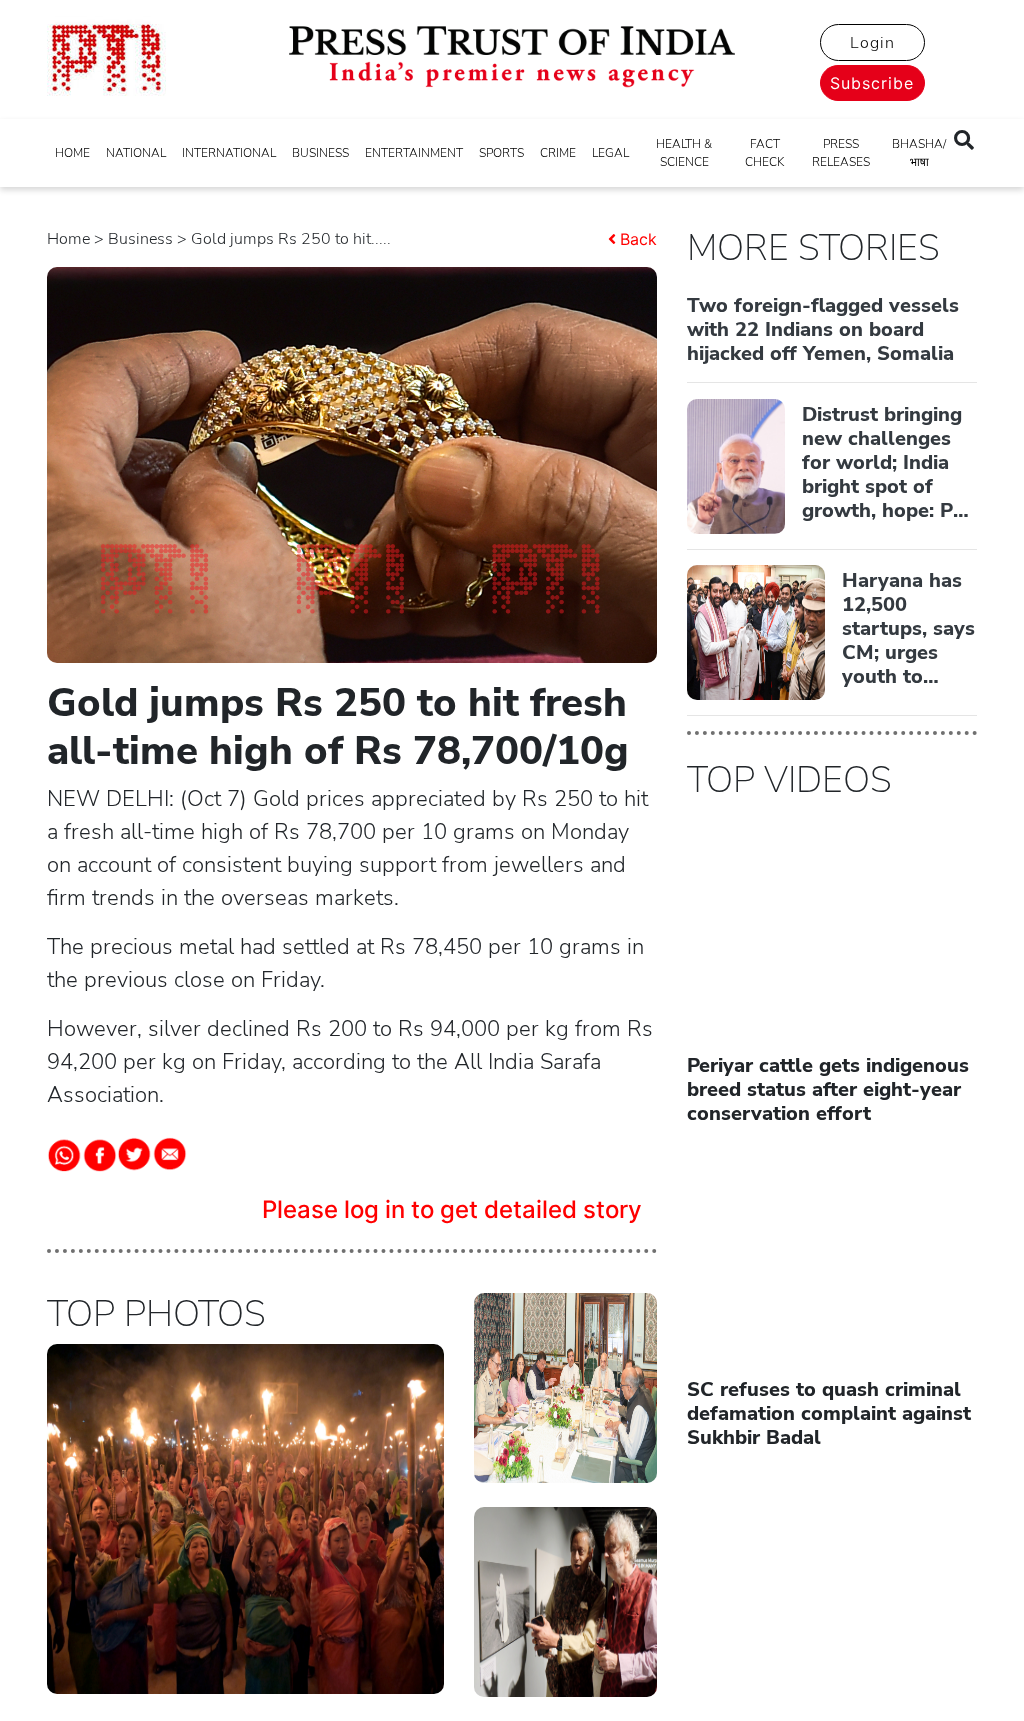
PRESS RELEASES (841, 153)
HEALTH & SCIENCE (684, 153)
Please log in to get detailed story (452, 1209)
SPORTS (501, 153)
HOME (72, 153)
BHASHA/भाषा (919, 153)
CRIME (558, 153)
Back (638, 239)
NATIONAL (136, 153)
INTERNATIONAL (229, 153)
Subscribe (872, 83)
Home (68, 239)
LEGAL (610, 153)
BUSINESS (320, 153)
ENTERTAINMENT (414, 153)
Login (872, 43)
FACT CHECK (764, 153)
